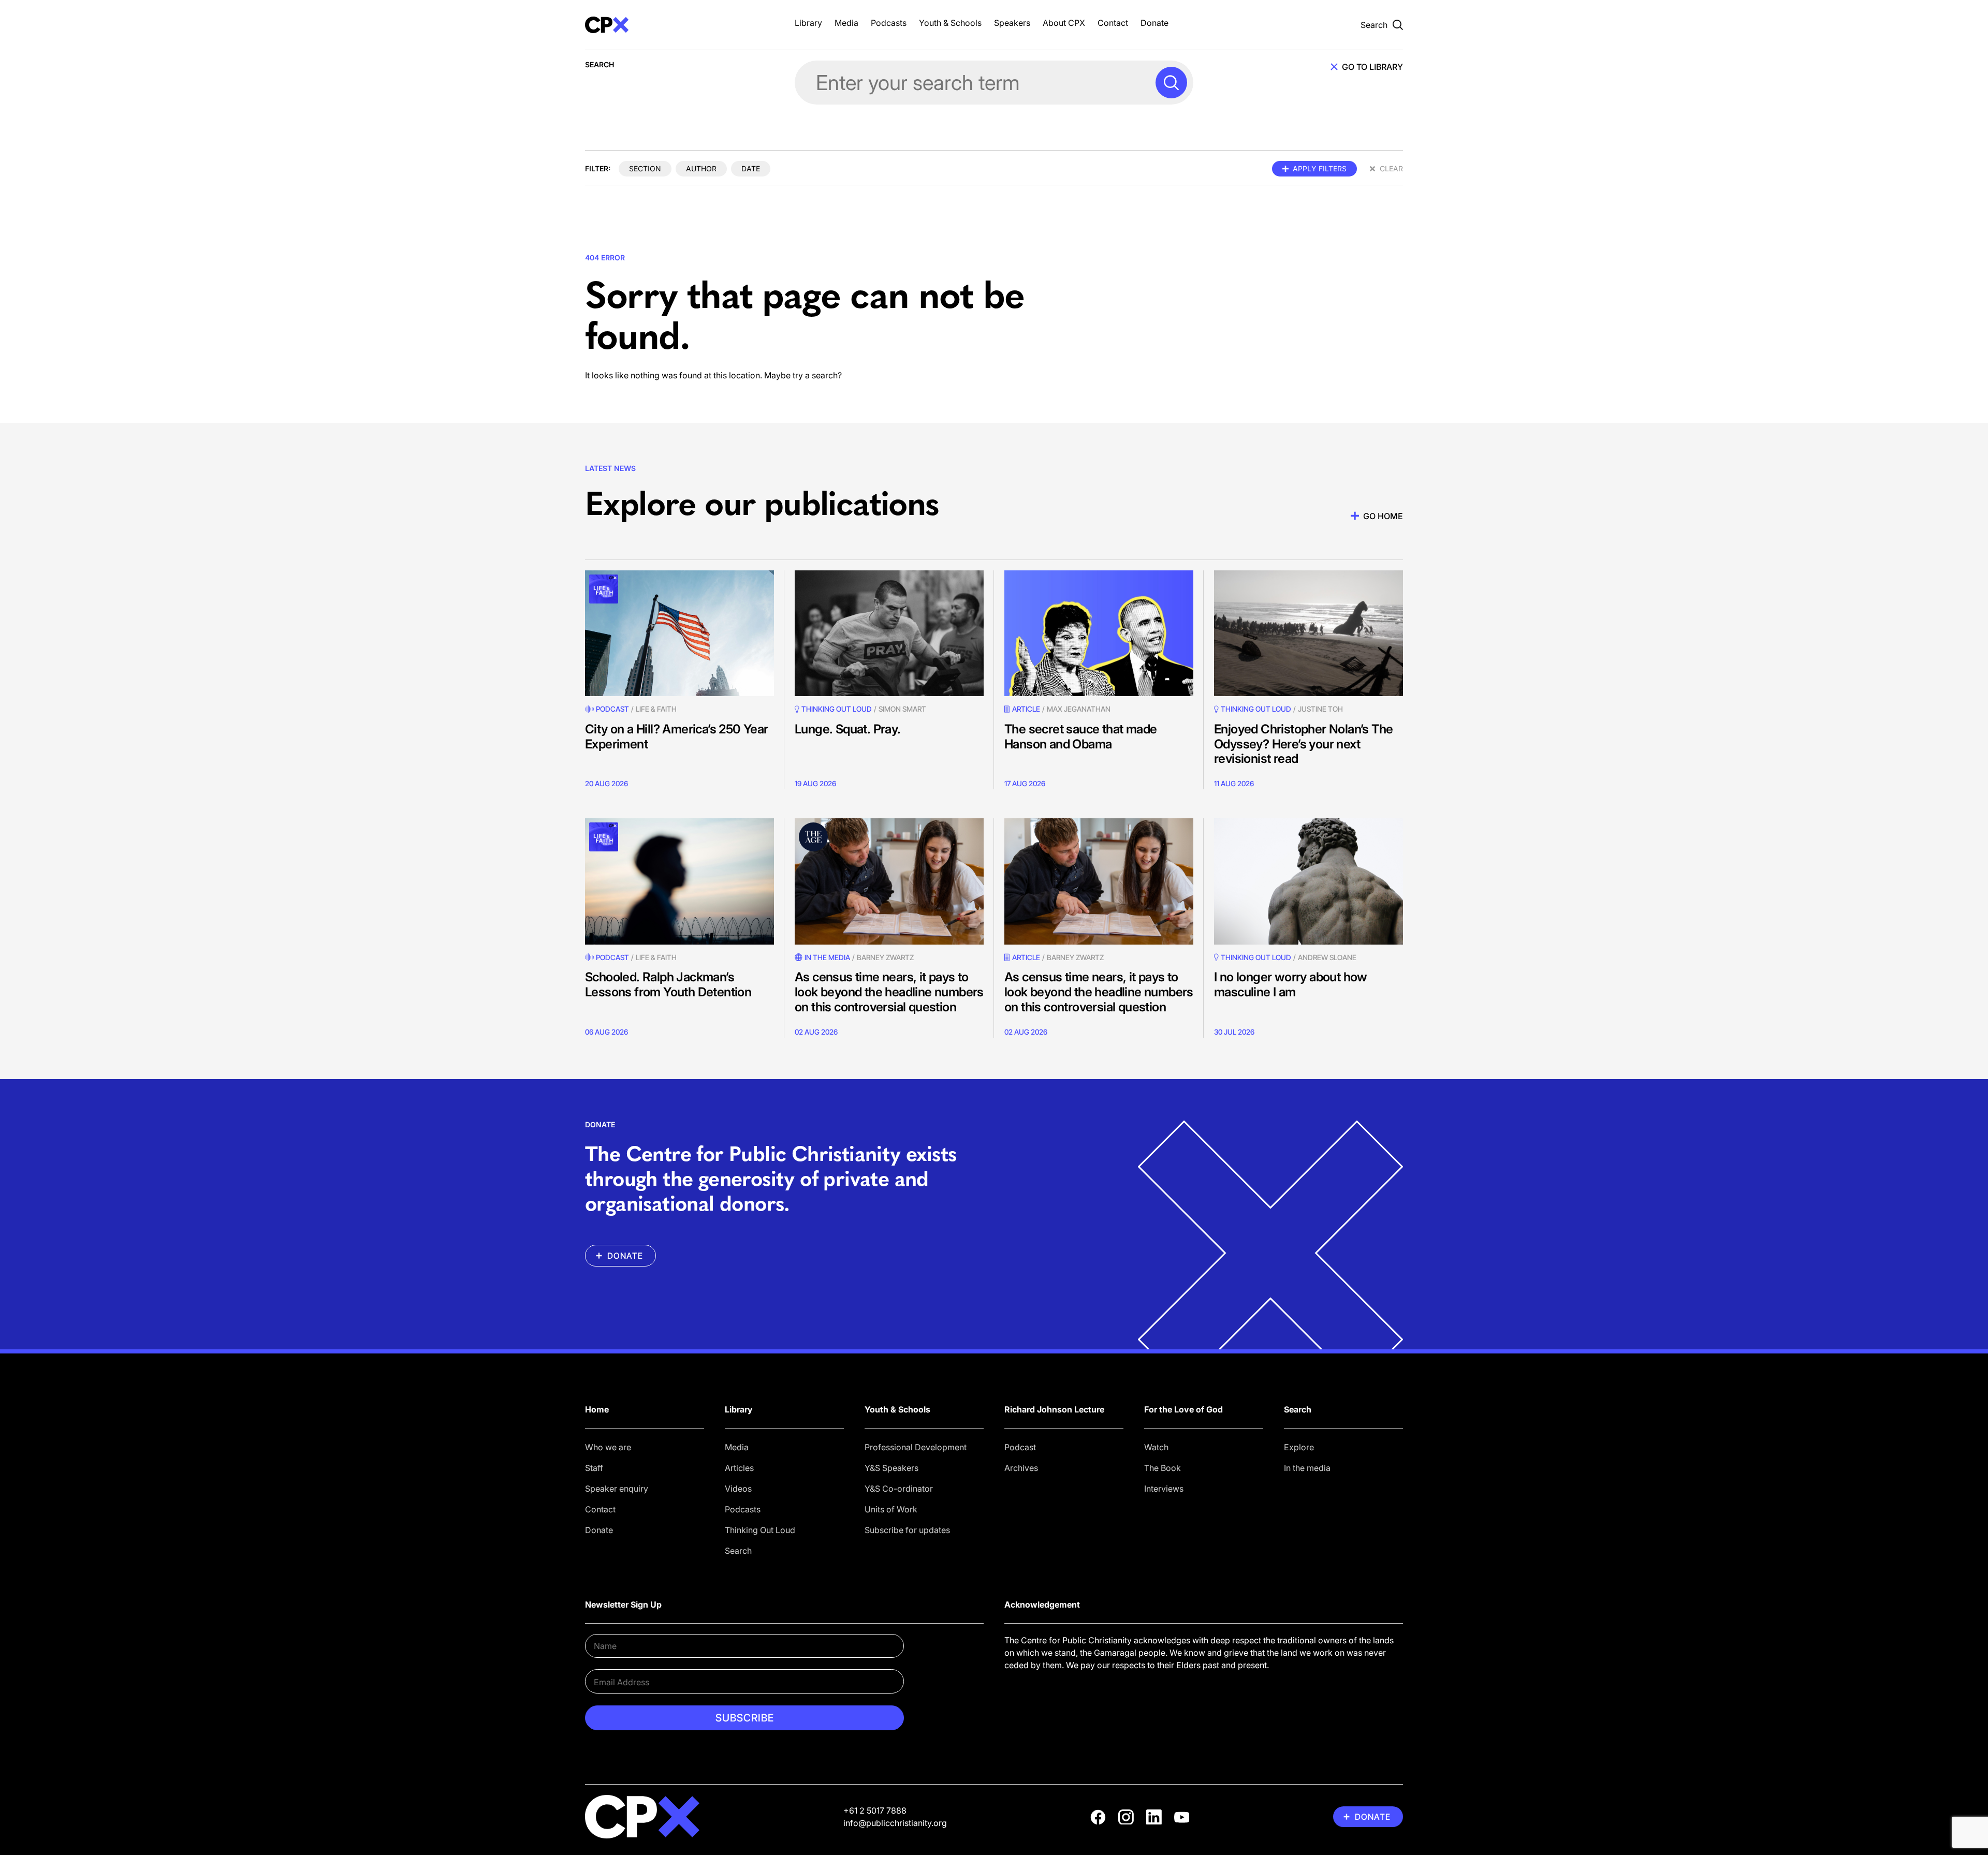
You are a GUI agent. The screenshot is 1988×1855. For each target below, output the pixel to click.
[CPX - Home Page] (679, 25)
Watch (1156, 1447)
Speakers (1012, 23)
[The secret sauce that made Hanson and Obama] (1099, 633)
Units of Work (891, 1509)
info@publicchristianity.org (895, 1823)
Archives (1021, 1468)
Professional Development (916, 1447)
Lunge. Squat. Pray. (848, 729)
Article (1026, 709)
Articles (739, 1468)
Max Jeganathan (1079, 709)
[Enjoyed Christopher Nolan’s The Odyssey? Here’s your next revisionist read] (1309, 633)
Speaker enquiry (617, 1489)
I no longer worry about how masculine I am (1291, 984)
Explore (1299, 1447)
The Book (1163, 1468)
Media (846, 23)
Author (701, 168)
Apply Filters (1320, 168)
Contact (1113, 23)
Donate (1154, 23)
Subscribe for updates (907, 1530)
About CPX (1064, 23)
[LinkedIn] (1154, 1817)
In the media (1307, 1468)
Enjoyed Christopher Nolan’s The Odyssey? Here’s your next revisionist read (1303, 744)
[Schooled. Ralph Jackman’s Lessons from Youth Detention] (679, 881)
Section (645, 168)
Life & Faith (656, 709)
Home (597, 1409)
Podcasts (889, 23)
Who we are (608, 1447)
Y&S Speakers (891, 1468)
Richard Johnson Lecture (1054, 1409)
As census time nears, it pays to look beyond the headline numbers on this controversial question (889, 992)
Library (808, 23)
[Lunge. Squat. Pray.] (889, 633)
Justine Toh (1320, 709)
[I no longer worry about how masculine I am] (1309, 881)
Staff (594, 1468)
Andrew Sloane (1327, 957)
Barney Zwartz (885, 957)
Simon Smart (902, 709)
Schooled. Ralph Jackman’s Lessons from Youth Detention (668, 984)
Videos (738, 1489)
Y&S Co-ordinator (899, 1489)
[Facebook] (1098, 1817)
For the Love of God (1183, 1409)
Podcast (612, 709)
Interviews (1164, 1489)
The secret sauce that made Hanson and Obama (1080, 737)
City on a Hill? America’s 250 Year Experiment (677, 737)
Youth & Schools (950, 23)
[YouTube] (1182, 1817)
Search (738, 1551)
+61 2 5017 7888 (875, 1810)
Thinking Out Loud (760, 1530)
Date (751, 168)
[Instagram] (1126, 1817)
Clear (1391, 168)
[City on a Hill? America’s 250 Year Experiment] (679, 633)
